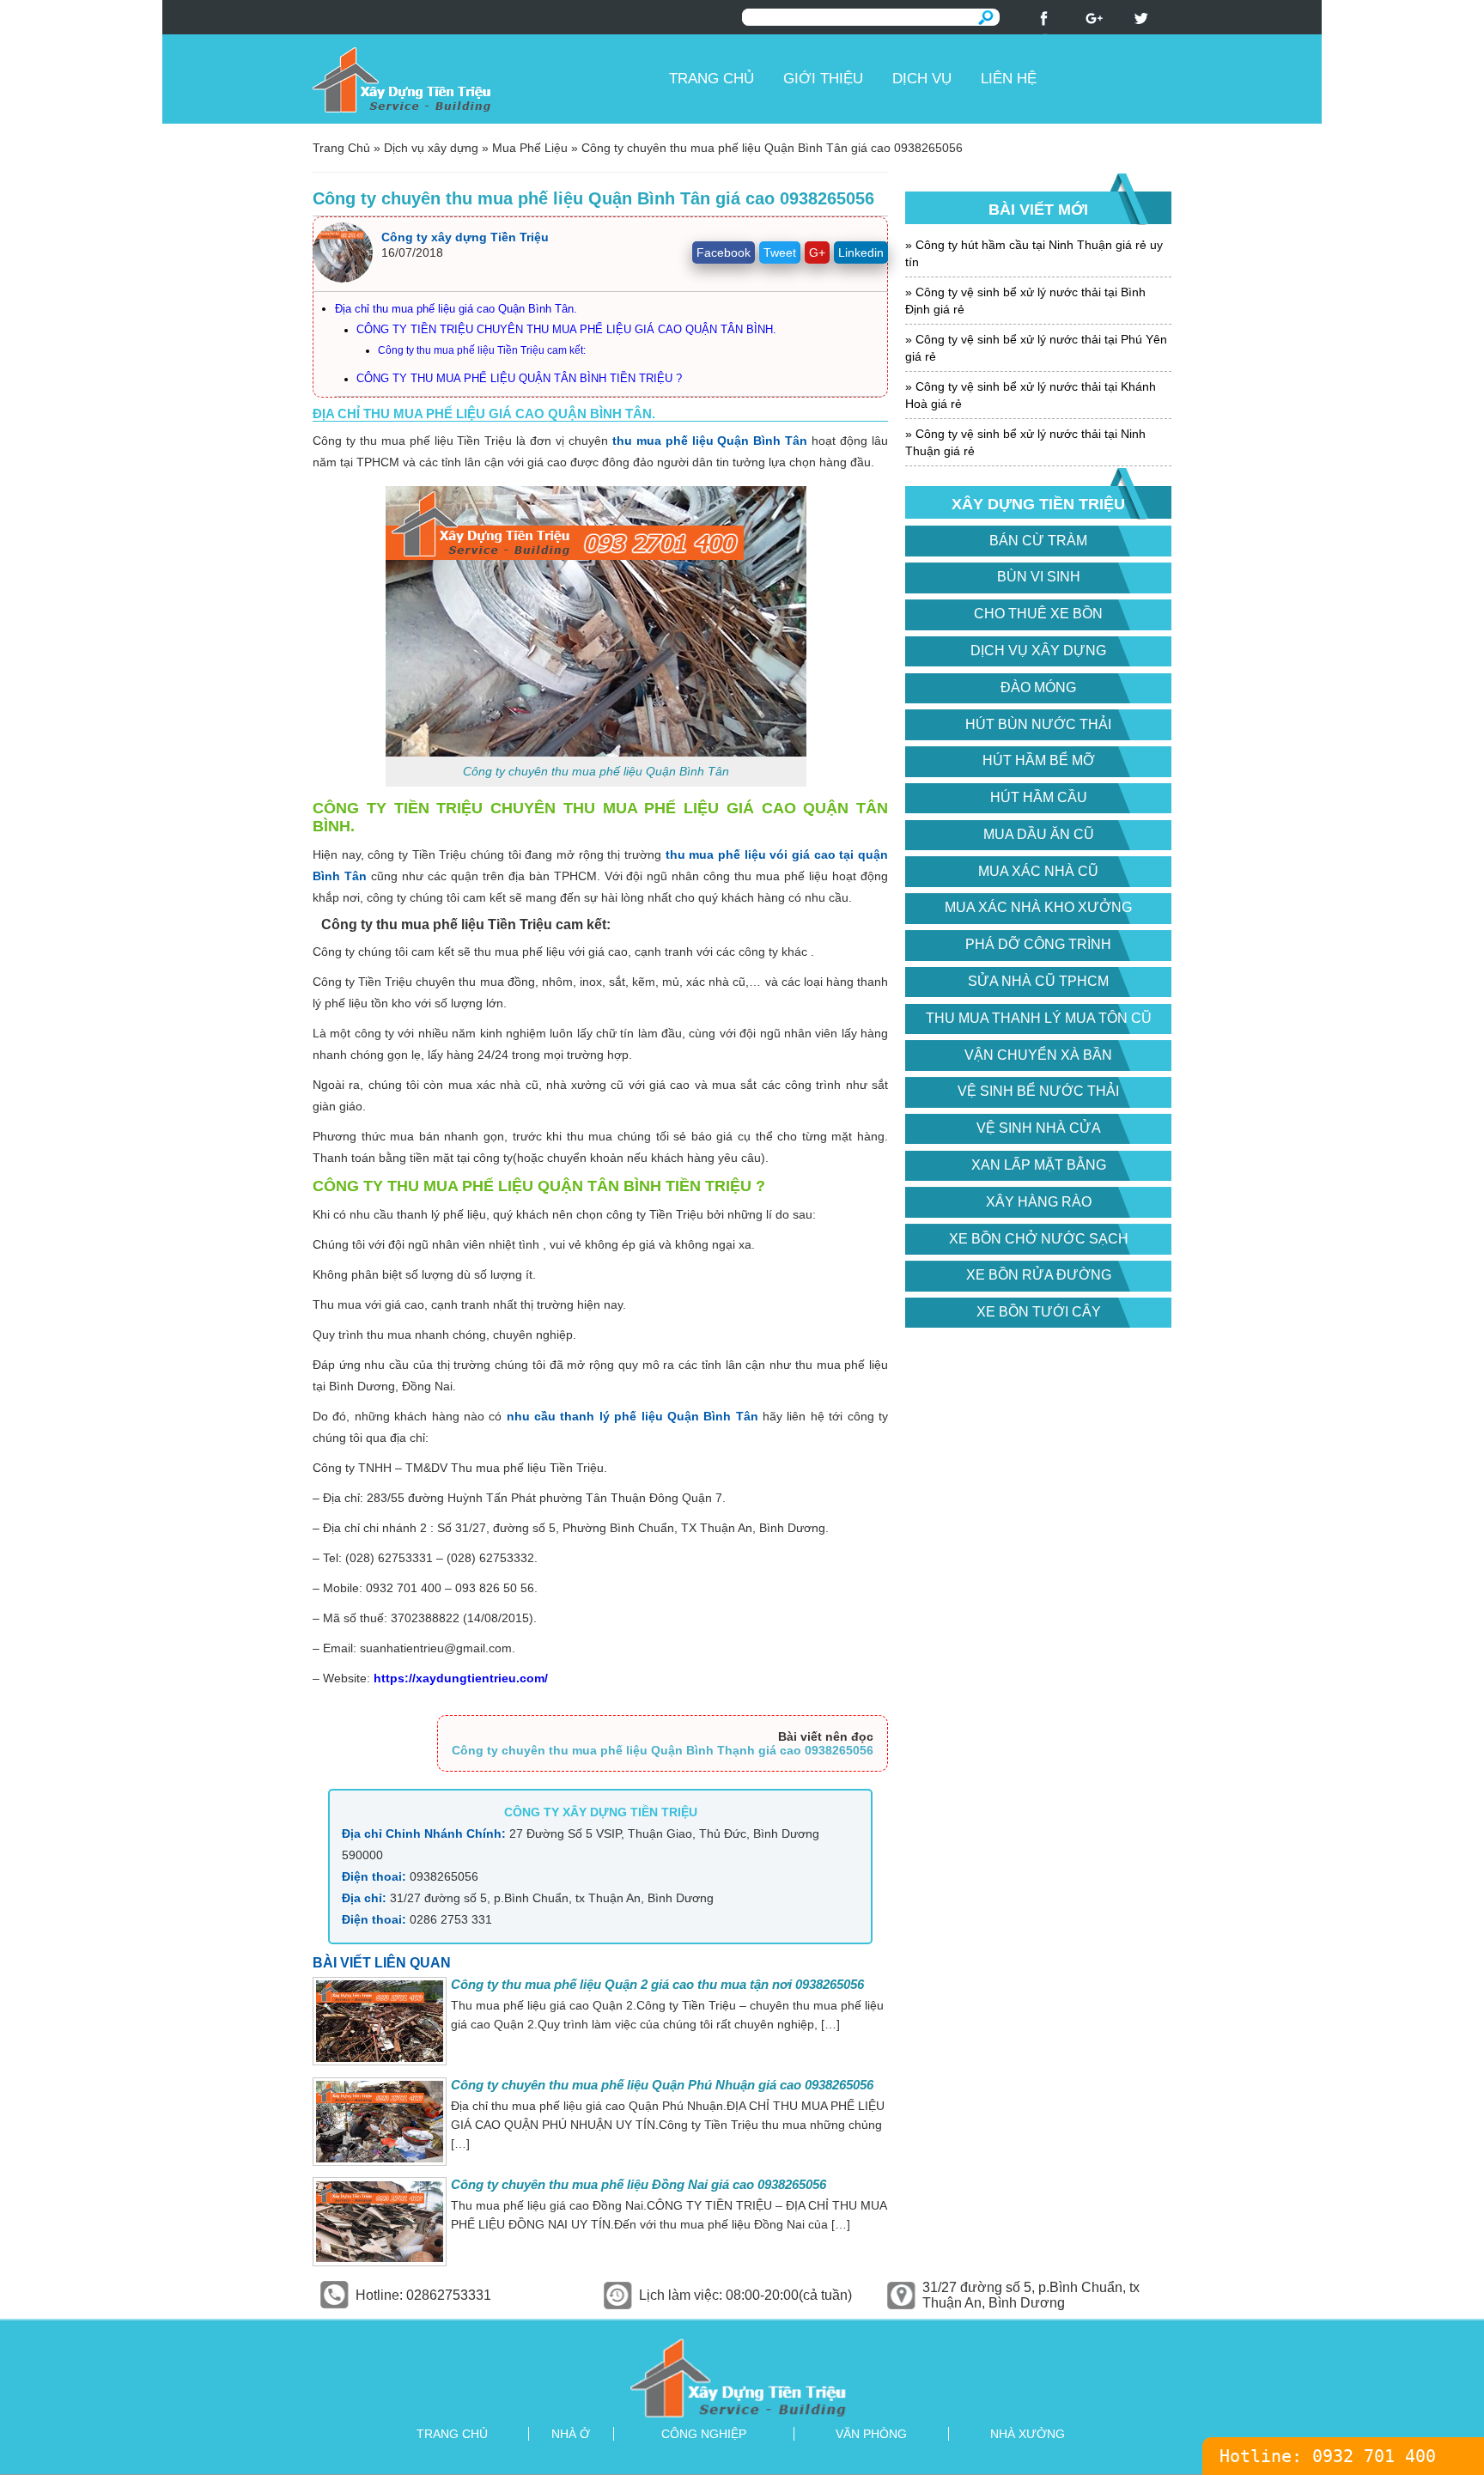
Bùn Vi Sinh (1039, 577)
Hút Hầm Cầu (1039, 797)
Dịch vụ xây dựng (431, 148)
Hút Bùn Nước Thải (1038, 724)
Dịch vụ (922, 79)
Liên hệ (1009, 79)
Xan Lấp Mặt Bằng (1039, 1165)
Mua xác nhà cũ (1038, 871)
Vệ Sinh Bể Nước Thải (1038, 1091)
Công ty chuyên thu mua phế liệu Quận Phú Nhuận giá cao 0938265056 (662, 2085)
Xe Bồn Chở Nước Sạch (1039, 1239)
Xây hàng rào (1039, 1202)
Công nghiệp (704, 2434)
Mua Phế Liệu (530, 148)
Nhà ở (571, 2434)
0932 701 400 (1374, 2456)
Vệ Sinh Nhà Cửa (1039, 1128)
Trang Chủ (341, 148)
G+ (817, 252)
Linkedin (861, 252)
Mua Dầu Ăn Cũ (1039, 834)
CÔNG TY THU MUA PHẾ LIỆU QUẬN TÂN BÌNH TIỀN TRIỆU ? (519, 379)
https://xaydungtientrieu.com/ (461, 1678)
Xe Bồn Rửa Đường (1039, 1275)
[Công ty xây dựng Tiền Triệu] (484, 79)
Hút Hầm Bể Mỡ (1039, 760)
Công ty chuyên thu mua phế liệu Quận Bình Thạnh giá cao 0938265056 (663, 1750)
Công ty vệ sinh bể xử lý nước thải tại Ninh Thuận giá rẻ (1025, 442)
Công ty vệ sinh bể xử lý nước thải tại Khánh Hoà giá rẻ (1031, 395)
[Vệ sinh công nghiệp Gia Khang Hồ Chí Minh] (742, 2378)
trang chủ (452, 2434)
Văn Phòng (871, 2434)
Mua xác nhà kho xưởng (1038, 907)
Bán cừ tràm (1038, 541)
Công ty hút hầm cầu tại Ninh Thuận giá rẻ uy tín (1034, 253)
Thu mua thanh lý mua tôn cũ (1039, 1018)
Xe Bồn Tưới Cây (1039, 1312)
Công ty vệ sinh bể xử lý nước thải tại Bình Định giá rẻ (1025, 301)
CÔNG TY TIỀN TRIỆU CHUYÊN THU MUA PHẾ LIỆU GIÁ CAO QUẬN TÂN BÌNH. (566, 330)
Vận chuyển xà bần (1038, 1055)
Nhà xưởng (1028, 2434)
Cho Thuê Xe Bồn (1038, 614)
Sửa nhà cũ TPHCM (1038, 981)
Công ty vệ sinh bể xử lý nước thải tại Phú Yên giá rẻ (1036, 348)
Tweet (780, 252)
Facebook (724, 252)
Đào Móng (1038, 687)
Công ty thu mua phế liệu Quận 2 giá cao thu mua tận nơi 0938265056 (657, 1984)
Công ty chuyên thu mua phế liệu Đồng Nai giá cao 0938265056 (639, 2184)
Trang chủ (712, 79)
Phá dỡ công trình (1038, 944)
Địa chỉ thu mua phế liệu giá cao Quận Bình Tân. (456, 309)
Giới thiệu (823, 79)
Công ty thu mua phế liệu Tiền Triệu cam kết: (482, 350)
